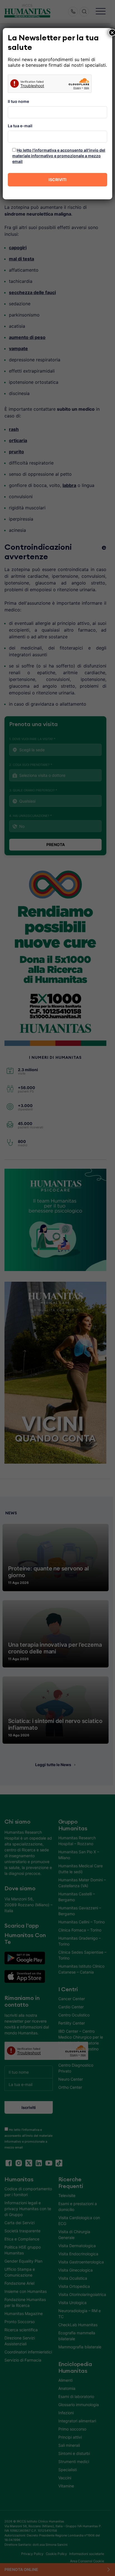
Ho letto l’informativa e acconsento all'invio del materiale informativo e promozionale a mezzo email (59, 156)
